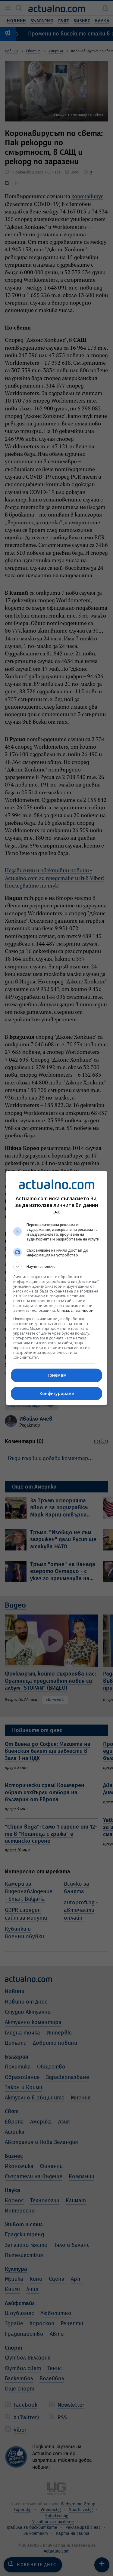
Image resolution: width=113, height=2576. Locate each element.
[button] (57, 1267)
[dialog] (57, 1288)
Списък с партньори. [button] (76, 1310)
